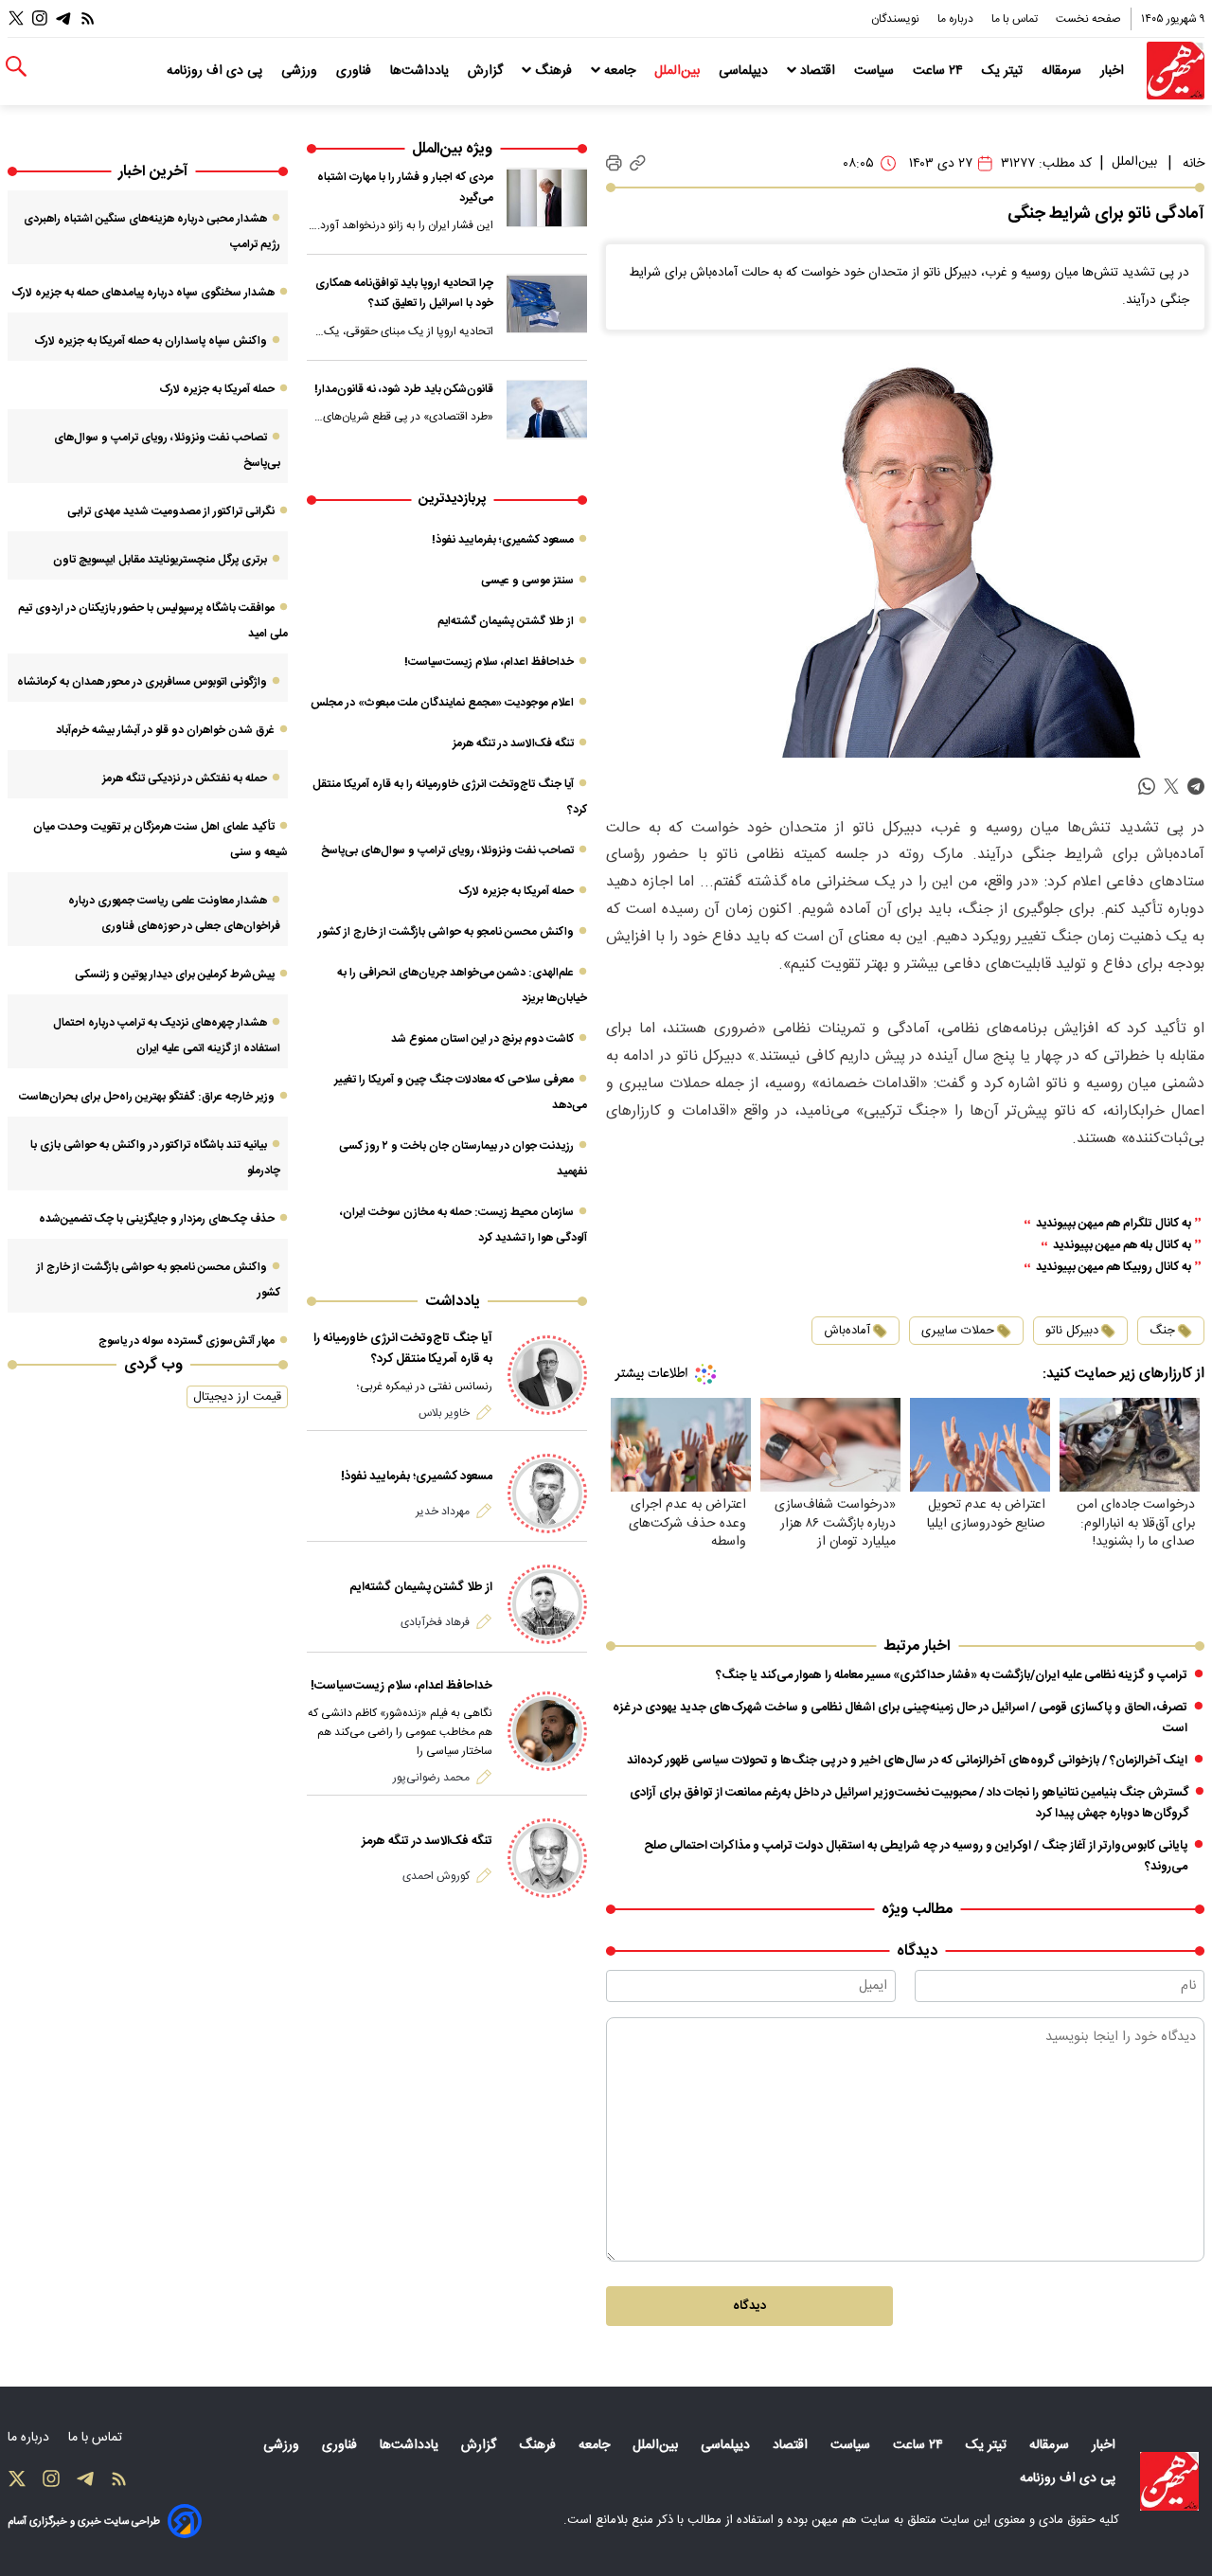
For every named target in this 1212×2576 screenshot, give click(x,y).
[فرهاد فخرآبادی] (547, 1604)
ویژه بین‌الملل (452, 149)
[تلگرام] (63, 18)
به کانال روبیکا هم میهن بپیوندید (1114, 1268)
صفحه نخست (1088, 19)
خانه (1194, 164)
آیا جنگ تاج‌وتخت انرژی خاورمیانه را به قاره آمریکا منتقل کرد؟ (403, 1349)
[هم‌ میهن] (1169, 2481)
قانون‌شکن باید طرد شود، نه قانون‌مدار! (404, 389)
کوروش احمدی (436, 1876)
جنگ (1162, 1331)
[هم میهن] (1176, 71)
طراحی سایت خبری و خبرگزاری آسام (84, 2522)
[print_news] (614, 164)
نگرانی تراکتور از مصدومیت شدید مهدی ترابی (171, 511)
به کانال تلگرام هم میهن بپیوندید (1114, 1224)
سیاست (876, 71)
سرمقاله (1063, 71)
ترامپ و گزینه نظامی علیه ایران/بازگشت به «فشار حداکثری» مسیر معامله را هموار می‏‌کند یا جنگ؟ (952, 1675)
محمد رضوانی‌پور (431, 1778)
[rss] (88, 18)
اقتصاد (818, 71)
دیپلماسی (745, 71)
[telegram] (1196, 787)
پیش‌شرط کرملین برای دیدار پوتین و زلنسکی (175, 975)
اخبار (1114, 71)
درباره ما (957, 19)
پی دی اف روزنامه (216, 71)
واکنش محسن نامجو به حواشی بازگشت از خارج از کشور (446, 932)
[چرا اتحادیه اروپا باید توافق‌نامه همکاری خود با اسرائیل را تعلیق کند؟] (547, 304)
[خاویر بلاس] (547, 1375)
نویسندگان (897, 19)
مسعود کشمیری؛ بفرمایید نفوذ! (503, 540)
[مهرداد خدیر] (547, 1494)
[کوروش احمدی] (547, 1858)
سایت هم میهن (851, 2520)
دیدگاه (749, 2306)
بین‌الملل (679, 71)
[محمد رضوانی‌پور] (547, 1731)
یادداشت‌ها (421, 71)
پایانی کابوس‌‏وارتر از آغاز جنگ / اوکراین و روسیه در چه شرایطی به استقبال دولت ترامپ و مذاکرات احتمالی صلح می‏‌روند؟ (916, 1856)
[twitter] (1171, 787)
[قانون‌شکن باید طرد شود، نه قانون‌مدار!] (547, 410)
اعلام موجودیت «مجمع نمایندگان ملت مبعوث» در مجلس (442, 703)
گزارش (487, 71)
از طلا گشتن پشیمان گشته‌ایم (506, 621)
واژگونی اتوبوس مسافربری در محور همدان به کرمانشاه (142, 682)
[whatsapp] (1147, 787)
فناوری (356, 71)
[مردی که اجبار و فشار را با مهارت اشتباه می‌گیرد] (547, 197)
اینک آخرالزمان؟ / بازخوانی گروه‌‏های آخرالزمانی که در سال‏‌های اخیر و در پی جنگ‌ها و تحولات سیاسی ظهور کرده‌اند (907, 1761)
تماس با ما (1016, 19)
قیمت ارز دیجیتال (237, 1397)
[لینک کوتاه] (638, 163)
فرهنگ (553, 71)
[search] (16, 67)
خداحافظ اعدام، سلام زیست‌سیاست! (489, 662)
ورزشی (301, 71)
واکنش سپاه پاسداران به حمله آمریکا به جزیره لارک (151, 341)
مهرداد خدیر (443, 1512)
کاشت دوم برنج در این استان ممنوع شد (482, 1039)
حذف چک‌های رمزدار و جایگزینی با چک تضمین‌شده (157, 1219)
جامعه (620, 71)
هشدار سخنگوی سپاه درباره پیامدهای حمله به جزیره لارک (143, 293)
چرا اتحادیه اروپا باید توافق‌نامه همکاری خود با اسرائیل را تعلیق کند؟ (404, 294)
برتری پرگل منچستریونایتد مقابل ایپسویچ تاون (160, 560)
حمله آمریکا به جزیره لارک (516, 891)
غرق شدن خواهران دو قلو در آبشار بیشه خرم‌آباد (165, 730)
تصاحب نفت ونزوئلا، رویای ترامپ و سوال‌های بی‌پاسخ (447, 850)
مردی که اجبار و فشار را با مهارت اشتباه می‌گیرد (405, 188)
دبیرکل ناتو (1072, 1331)
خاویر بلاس (444, 1413)
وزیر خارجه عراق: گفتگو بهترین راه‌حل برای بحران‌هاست (147, 1097)
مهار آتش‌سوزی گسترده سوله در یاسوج (187, 1341)
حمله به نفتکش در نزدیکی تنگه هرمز (185, 778)
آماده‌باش (847, 1331)
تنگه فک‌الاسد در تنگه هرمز (513, 743)
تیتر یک (1004, 71)
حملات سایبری (958, 1331)
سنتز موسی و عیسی (527, 581)
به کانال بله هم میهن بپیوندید (1122, 1246)
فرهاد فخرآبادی (435, 1622)
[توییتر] (16, 18)
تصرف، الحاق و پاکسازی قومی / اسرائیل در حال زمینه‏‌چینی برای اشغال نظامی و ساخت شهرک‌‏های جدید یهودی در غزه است (900, 1718)
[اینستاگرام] (40, 18)
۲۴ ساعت (940, 71)
